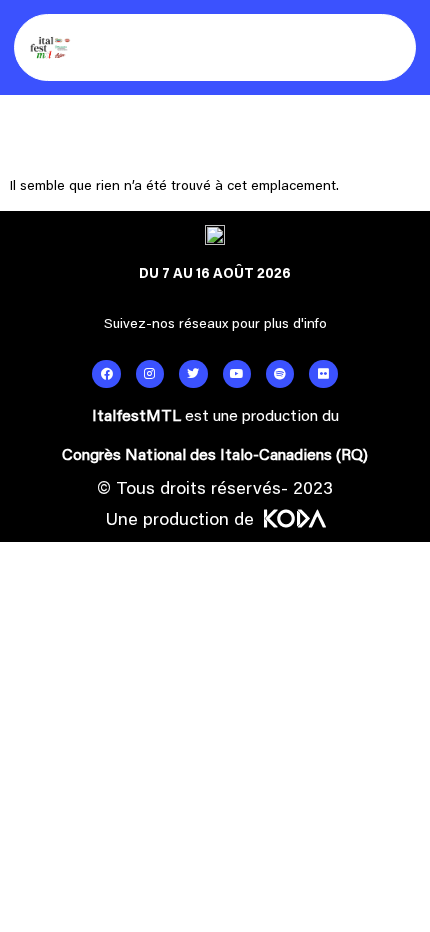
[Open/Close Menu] (387, 47)
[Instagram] (150, 374)
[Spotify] (280, 374)
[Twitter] (193, 374)
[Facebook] (106, 374)
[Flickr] (323, 374)
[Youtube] (237, 374)
